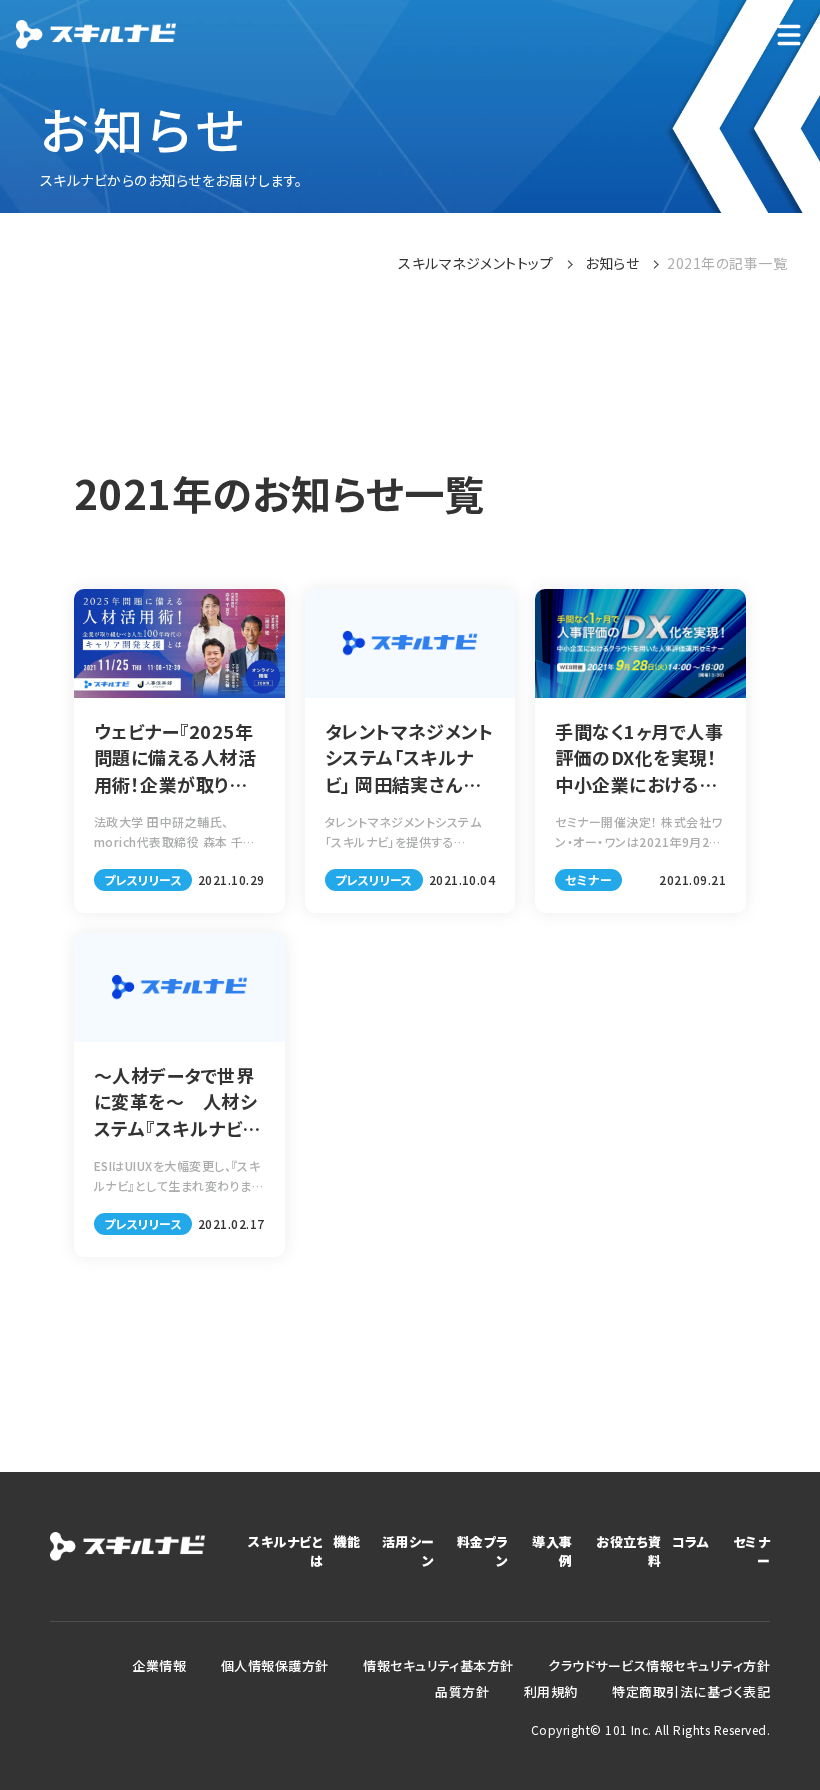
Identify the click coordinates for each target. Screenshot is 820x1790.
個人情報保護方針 (275, 1665)
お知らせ (612, 263)
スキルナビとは (285, 1551)
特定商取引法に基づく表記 (691, 1691)
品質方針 (462, 1691)
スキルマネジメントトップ (475, 263)
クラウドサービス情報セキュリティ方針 (659, 1665)
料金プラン (483, 1551)
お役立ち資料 (628, 1551)
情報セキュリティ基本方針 (438, 1665)
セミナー (751, 1551)
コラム (690, 1541)
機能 (346, 1541)
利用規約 (551, 1691)
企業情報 (159, 1665)
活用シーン (408, 1551)
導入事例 (552, 1551)
